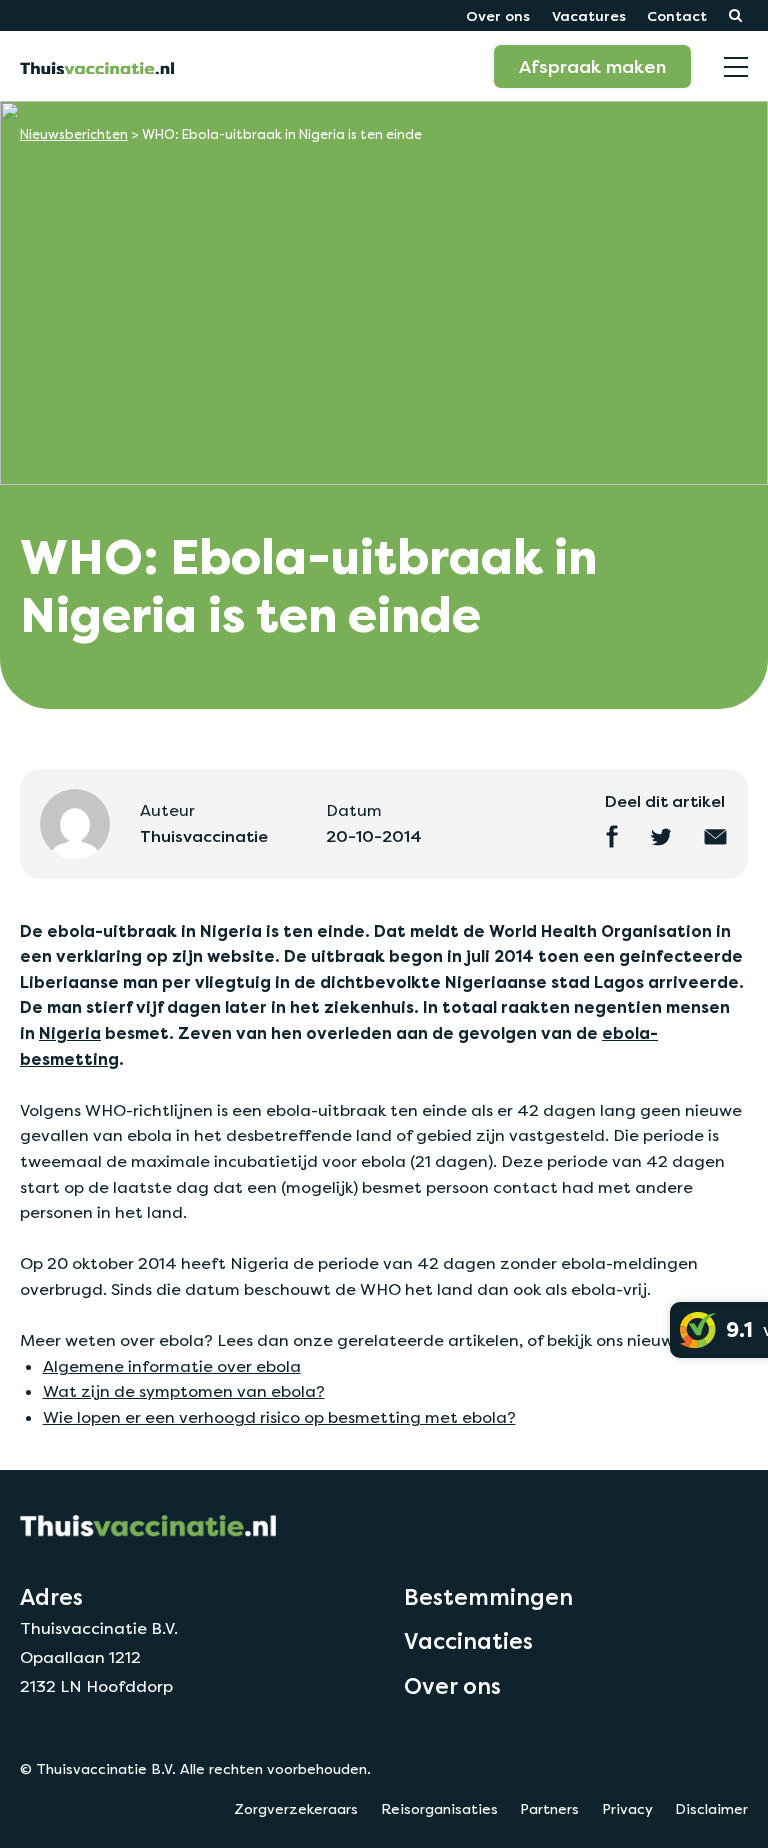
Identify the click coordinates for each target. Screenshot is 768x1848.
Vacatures (589, 15)
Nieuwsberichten (74, 134)
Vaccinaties (468, 1641)
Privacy (627, 1809)
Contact (677, 15)
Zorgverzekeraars (296, 1809)
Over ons (498, 15)
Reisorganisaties (439, 1809)
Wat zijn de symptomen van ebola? (184, 1391)
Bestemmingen (488, 1597)
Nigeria (70, 1033)
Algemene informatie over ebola (172, 1366)
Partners (549, 1809)
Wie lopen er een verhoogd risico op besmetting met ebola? (279, 1417)
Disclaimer (711, 1809)
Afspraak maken (592, 66)
